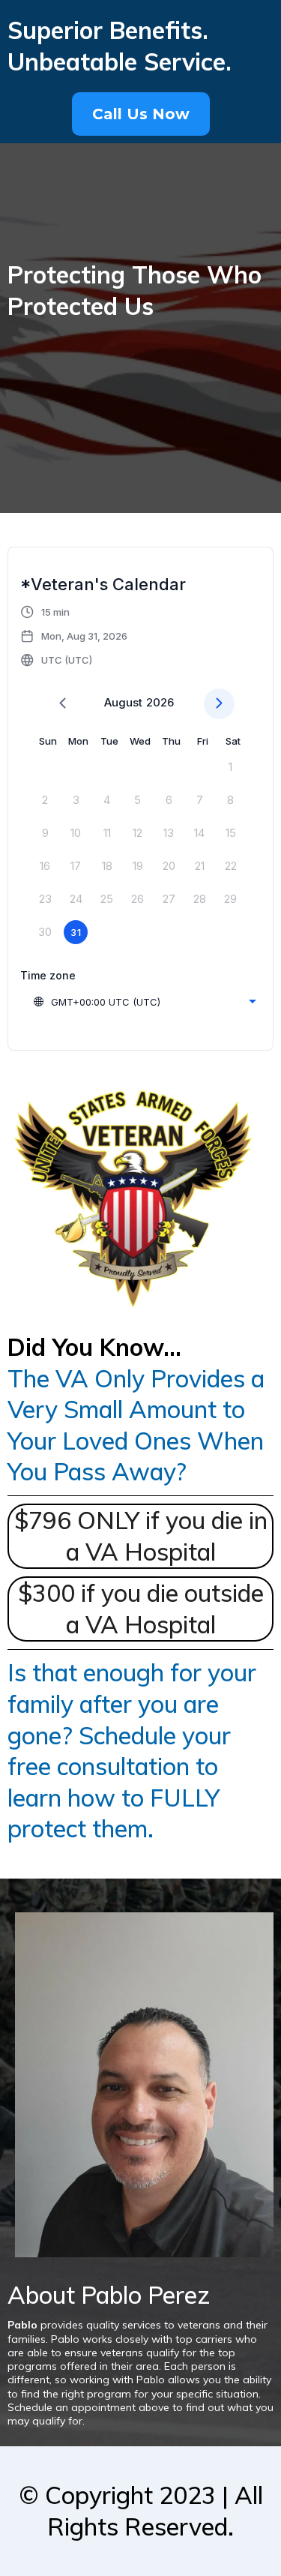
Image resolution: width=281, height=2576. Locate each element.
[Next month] (219, 704)
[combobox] (144, 1002)
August (123, 702)
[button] (75, 636)
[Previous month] (63, 704)
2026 (160, 702)
